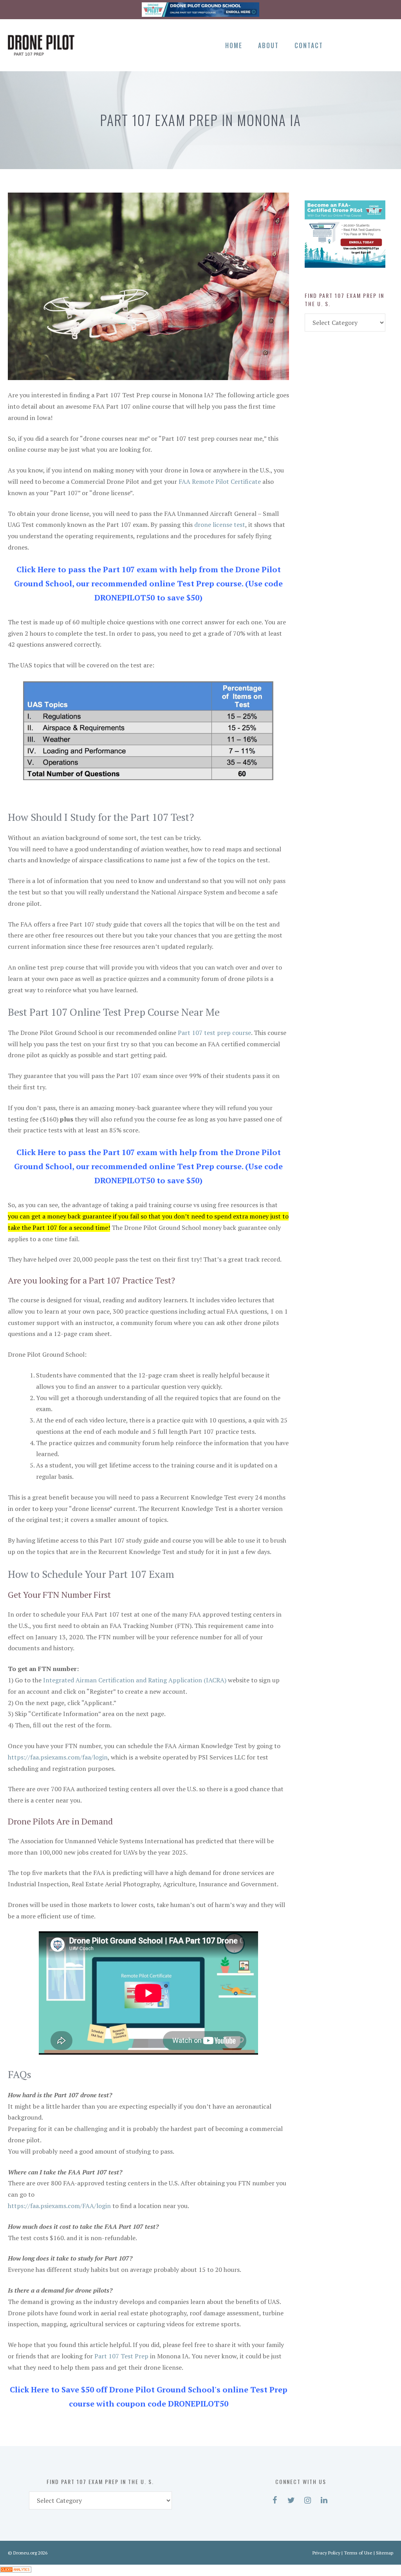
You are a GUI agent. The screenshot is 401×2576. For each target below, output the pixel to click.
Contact (309, 45)
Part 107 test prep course (214, 1033)
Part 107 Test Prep (121, 2356)
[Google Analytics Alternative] (16, 2570)
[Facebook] (344, 44)
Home (234, 45)
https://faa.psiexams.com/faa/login (58, 1757)
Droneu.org (25, 2553)
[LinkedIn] (385, 44)
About (268, 45)
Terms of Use (358, 2553)
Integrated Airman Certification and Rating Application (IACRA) (135, 1680)
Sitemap (385, 2553)
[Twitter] (358, 44)
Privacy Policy (326, 2553)
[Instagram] (371, 44)
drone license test (220, 525)
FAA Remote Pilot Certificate (220, 481)
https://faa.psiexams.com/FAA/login (59, 2206)
